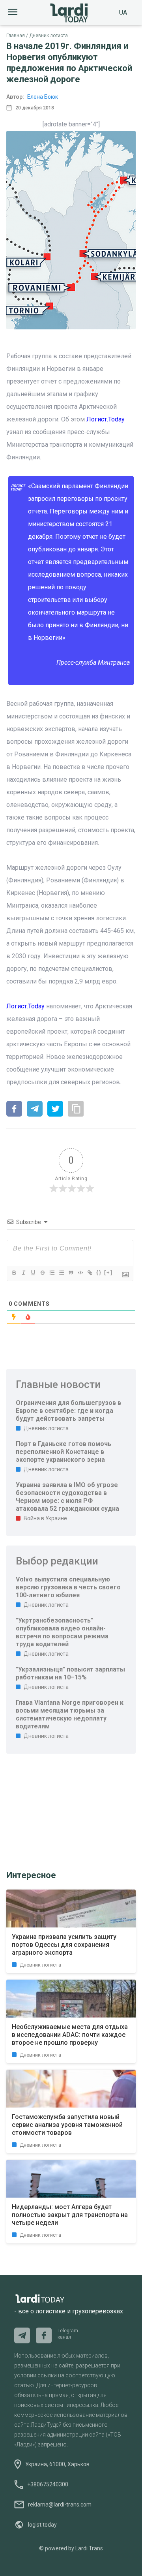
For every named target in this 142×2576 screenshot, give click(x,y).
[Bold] (14, 1273)
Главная (16, 36)
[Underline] (33, 1273)
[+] (108, 1272)
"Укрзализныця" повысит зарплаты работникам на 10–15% (70, 1673)
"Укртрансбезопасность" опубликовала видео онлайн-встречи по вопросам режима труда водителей (62, 1632)
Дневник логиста (49, 36)
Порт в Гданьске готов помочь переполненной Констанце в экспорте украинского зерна (64, 1452)
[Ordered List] (52, 1273)
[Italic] (23, 1273)
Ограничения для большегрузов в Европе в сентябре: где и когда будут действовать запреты (68, 1411)
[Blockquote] (71, 1273)
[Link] (90, 1273)
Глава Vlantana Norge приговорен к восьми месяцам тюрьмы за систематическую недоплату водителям (70, 1714)
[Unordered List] (61, 1273)
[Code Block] (80, 1273)
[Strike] (42, 1273)
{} (99, 1272)
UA (123, 12)
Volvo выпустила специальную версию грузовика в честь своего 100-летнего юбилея (68, 1587)
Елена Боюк (43, 97)
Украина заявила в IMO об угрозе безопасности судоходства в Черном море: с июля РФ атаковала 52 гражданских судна (67, 1497)
